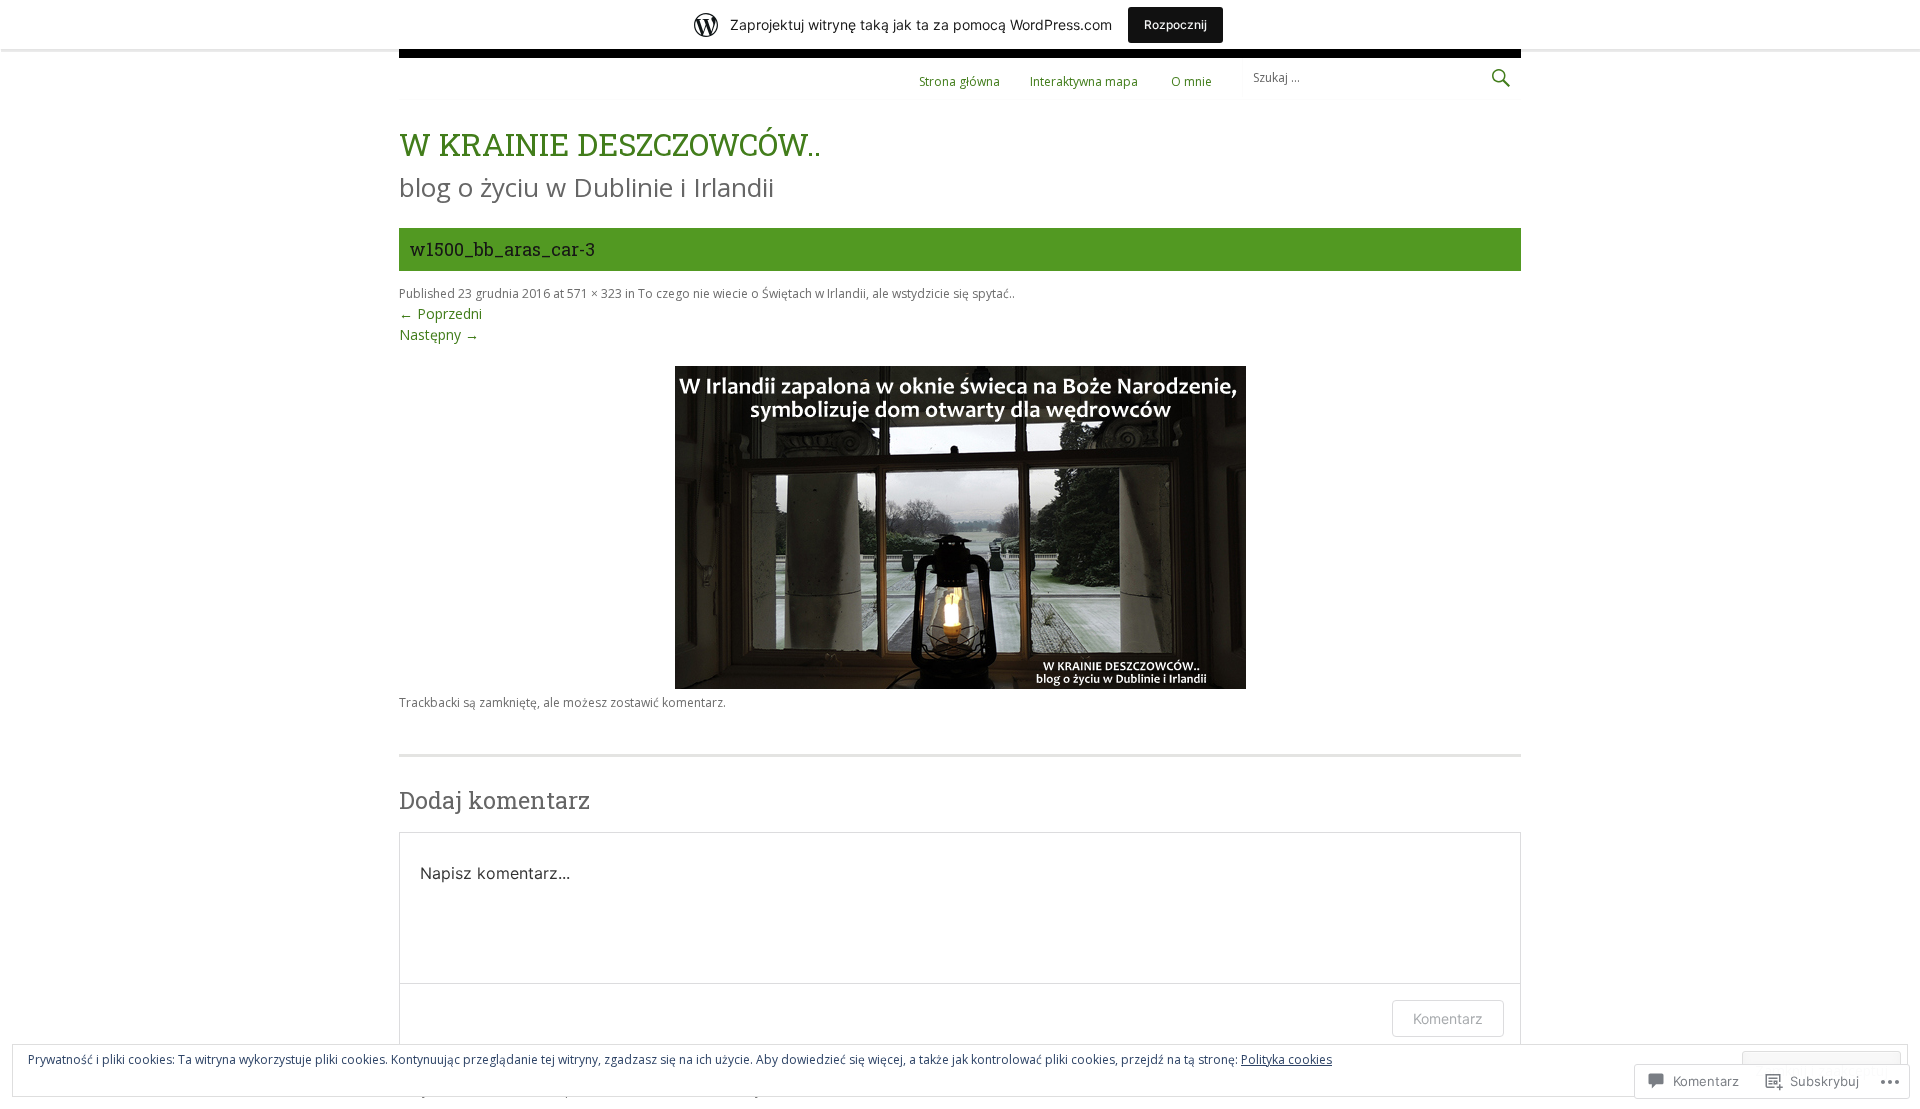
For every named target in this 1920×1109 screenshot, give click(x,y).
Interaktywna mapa (1084, 81)
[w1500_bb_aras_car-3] (960, 683)
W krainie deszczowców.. (610, 143)
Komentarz (1448, 1018)
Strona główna (959, 81)
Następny (439, 334)
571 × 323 (594, 293)
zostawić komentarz (666, 702)
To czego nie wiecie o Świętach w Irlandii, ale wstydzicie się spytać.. (826, 293)
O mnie (1191, 81)
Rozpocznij (1175, 24)
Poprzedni (440, 313)
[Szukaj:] (1381, 76)
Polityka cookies (1286, 1059)
